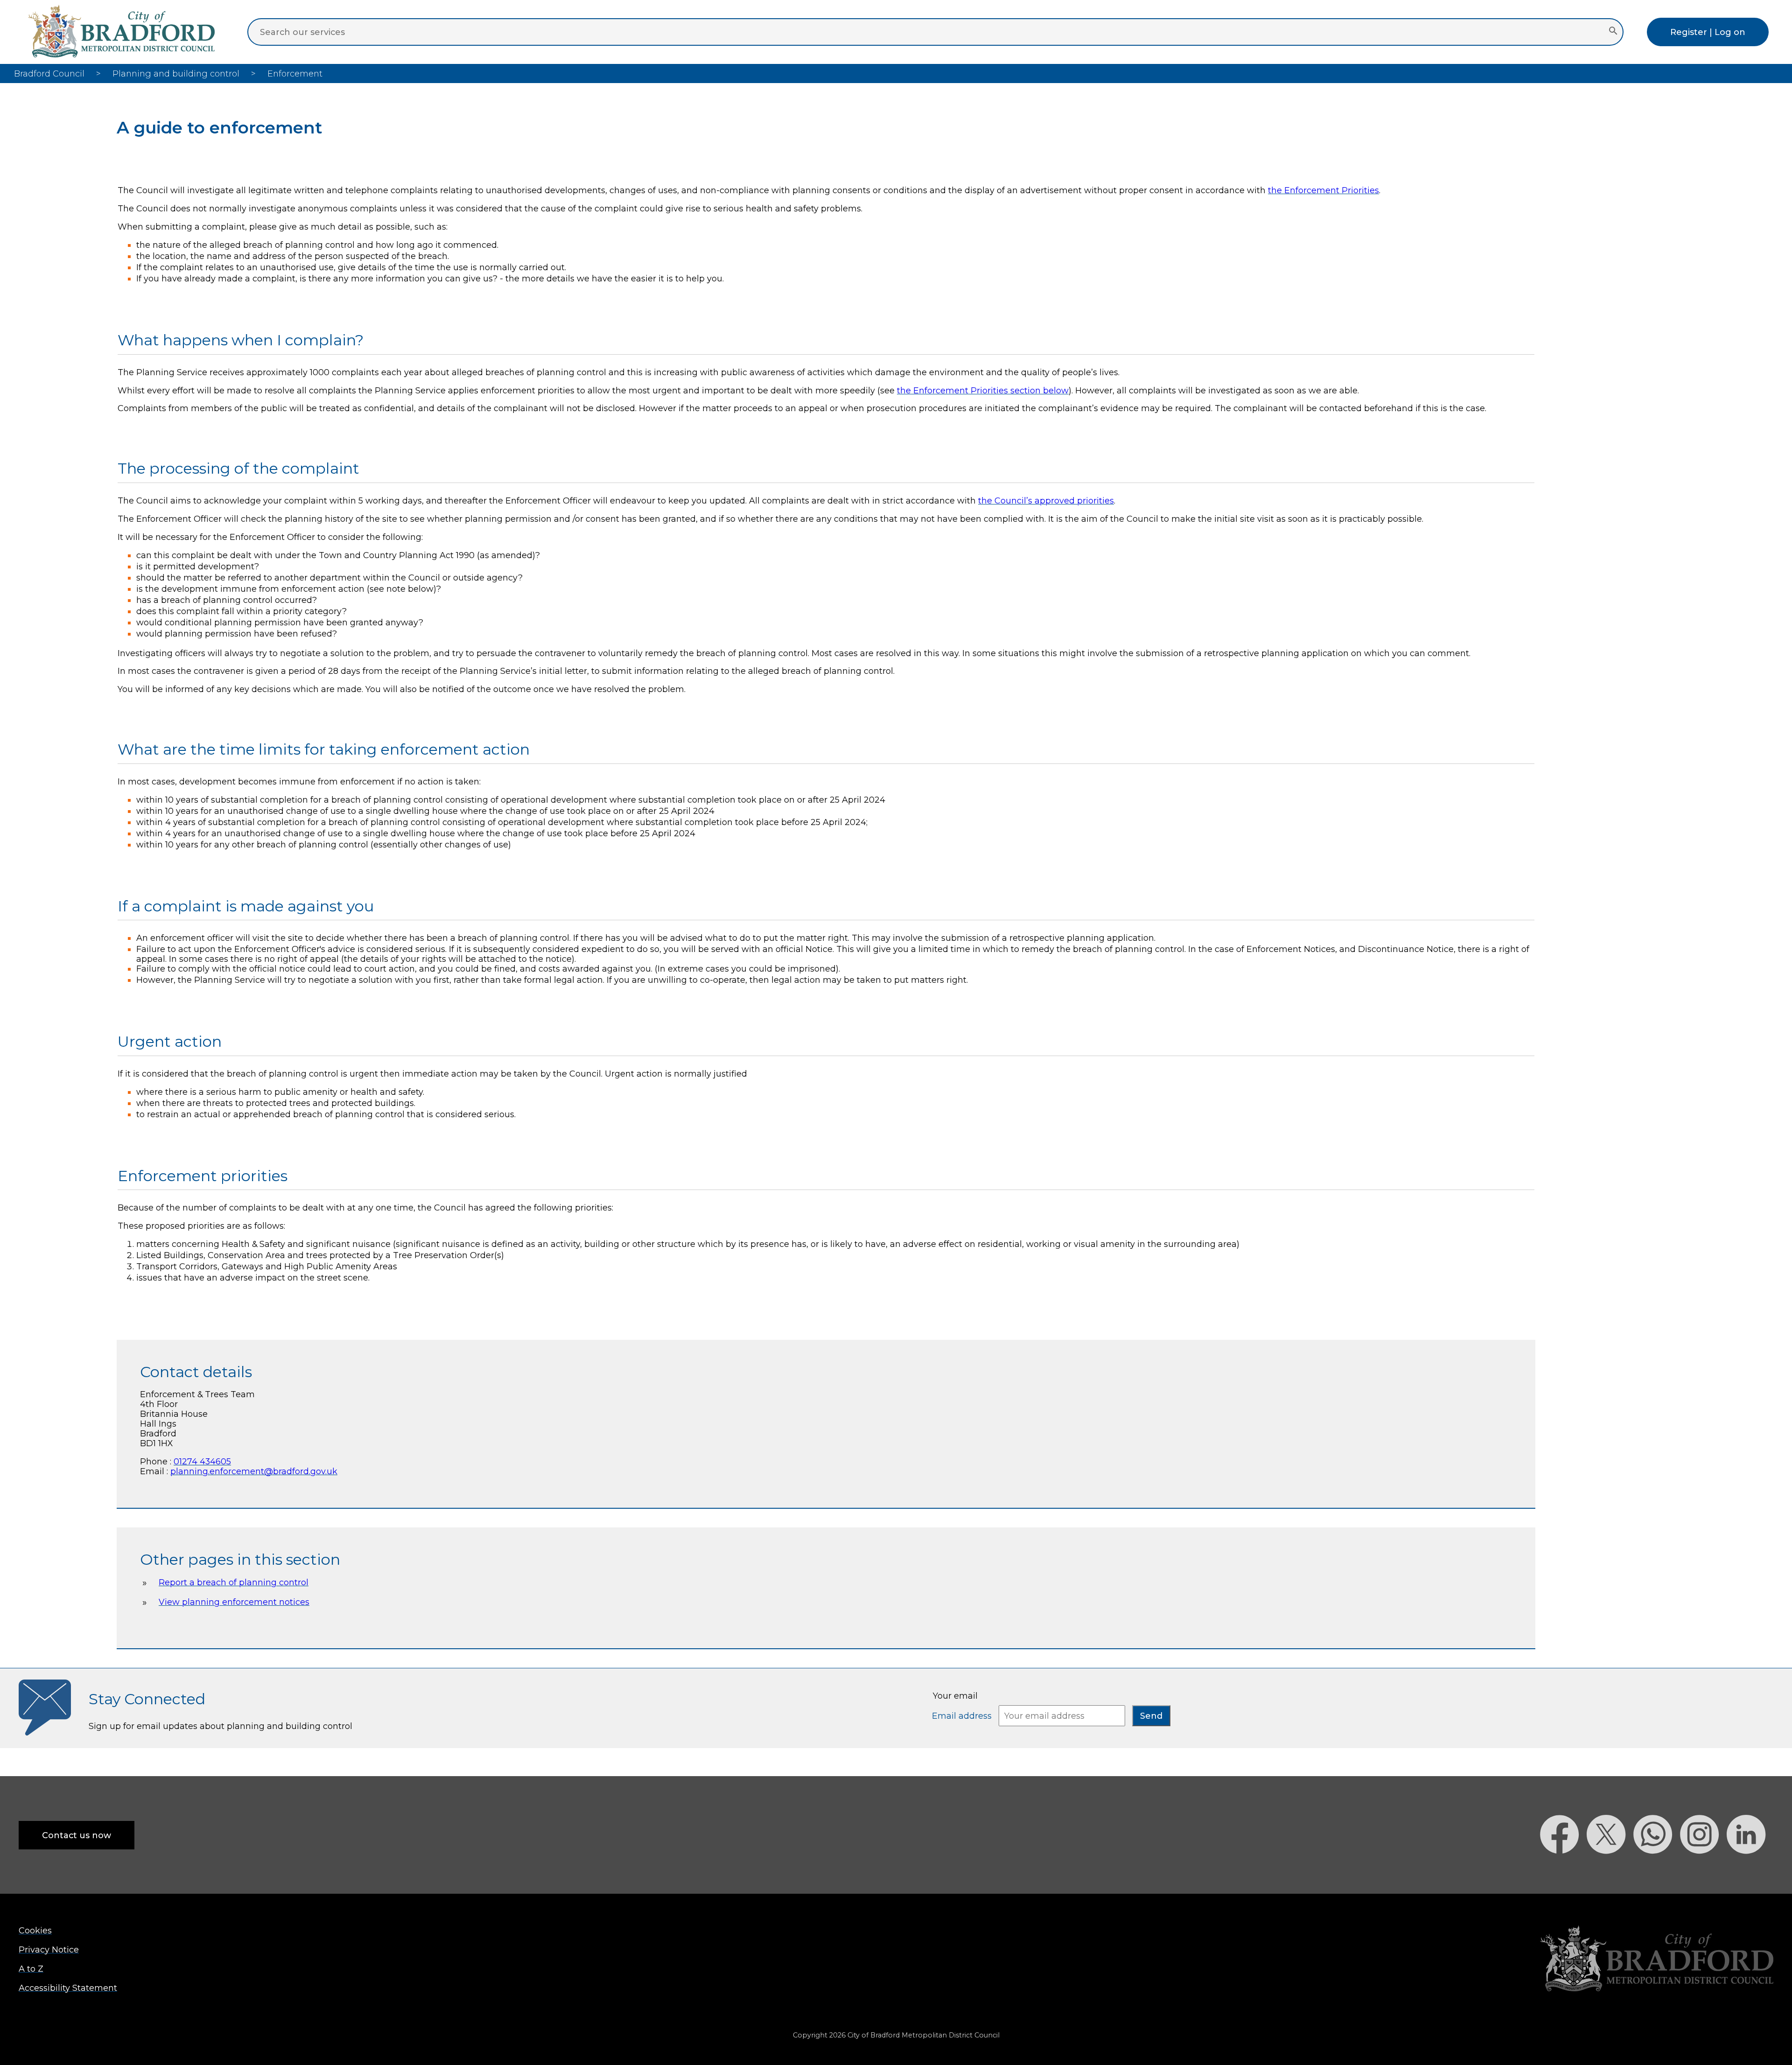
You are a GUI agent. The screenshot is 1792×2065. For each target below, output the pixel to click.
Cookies (35, 1930)
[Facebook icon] (1563, 1870)
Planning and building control (176, 73)
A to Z (31, 1969)
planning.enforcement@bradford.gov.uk (254, 1471)
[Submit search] (1613, 32)
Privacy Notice (49, 1949)
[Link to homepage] (1657, 1959)
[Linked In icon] (1750, 1870)
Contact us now (77, 1835)
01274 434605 (202, 1461)
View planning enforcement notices (234, 1602)
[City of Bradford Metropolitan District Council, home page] (121, 54)
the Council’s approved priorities (1046, 500)
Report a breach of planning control (234, 1582)
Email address (963, 1716)
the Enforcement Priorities (1323, 190)
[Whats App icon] (1657, 1870)
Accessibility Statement (68, 1988)
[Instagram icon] (1703, 1870)
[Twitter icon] (1610, 1870)
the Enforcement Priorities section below (983, 390)
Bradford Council (49, 73)
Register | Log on (1708, 32)
